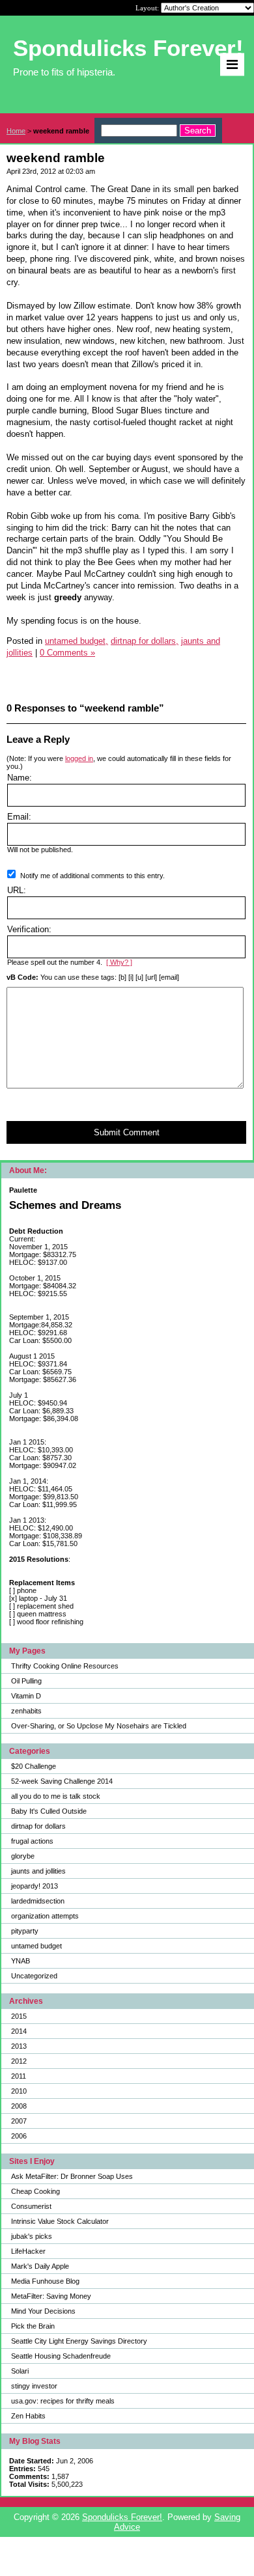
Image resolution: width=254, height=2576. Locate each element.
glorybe (23, 1856)
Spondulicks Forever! (122, 2517)
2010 (19, 2091)
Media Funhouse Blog (45, 2281)
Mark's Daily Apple (40, 2266)
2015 (19, 2016)
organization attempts (45, 1916)
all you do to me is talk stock (56, 1796)
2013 (19, 2046)
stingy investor (34, 2386)
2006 (19, 2136)
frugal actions (32, 1841)
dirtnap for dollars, (145, 641)
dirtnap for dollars (38, 1826)
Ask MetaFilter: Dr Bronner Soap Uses (72, 2176)
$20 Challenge (34, 1766)
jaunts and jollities (38, 1871)
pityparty (25, 1931)
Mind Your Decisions (43, 2311)
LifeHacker (28, 2251)
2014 (19, 2031)
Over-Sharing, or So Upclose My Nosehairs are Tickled (99, 1726)
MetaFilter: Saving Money (51, 2296)
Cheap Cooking (35, 2191)
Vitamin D (26, 1696)
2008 (19, 2106)
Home (16, 131)
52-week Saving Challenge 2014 (62, 1781)
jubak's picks (32, 2236)
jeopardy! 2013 (35, 1886)
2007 (19, 2121)
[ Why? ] (119, 962)
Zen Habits (28, 2416)
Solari (20, 2371)
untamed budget (36, 1946)
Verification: (29, 929)
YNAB (21, 1961)
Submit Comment (127, 1132)
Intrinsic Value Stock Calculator (60, 2221)
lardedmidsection (38, 1901)
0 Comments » (67, 653)
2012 (19, 2061)
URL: (17, 890)
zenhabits (26, 1711)
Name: (20, 778)
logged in (79, 758)
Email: (19, 817)
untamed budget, (77, 641)
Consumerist (31, 2206)
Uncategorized (34, 1976)
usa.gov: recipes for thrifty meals (63, 2401)
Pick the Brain (33, 2326)
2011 (19, 2076)
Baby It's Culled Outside (49, 1811)
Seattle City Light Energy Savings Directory (79, 2341)
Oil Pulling (26, 1681)
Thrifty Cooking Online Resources (65, 1666)
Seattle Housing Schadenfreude (61, 2356)
